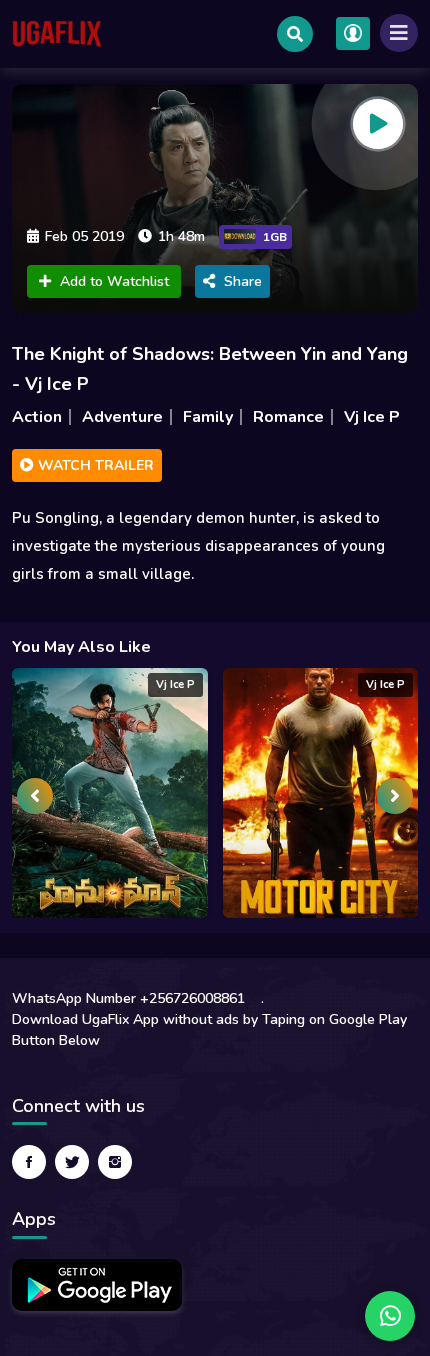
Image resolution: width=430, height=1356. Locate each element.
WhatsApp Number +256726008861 (128, 998)
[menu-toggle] (399, 33)
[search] (295, 34)
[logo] (57, 34)
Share (243, 281)
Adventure (122, 417)
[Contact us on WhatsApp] (390, 1316)
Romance (288, 417)
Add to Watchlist (114, 281)
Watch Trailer (94, 465)
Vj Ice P (372, 417)
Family (208, 417)
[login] (353, 33)
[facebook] (29, 1162)
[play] (378, 124)
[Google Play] (97, 1285)
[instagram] (115, 1162)
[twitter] (72, 1162)
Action (37, 417)
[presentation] (35, 796)
